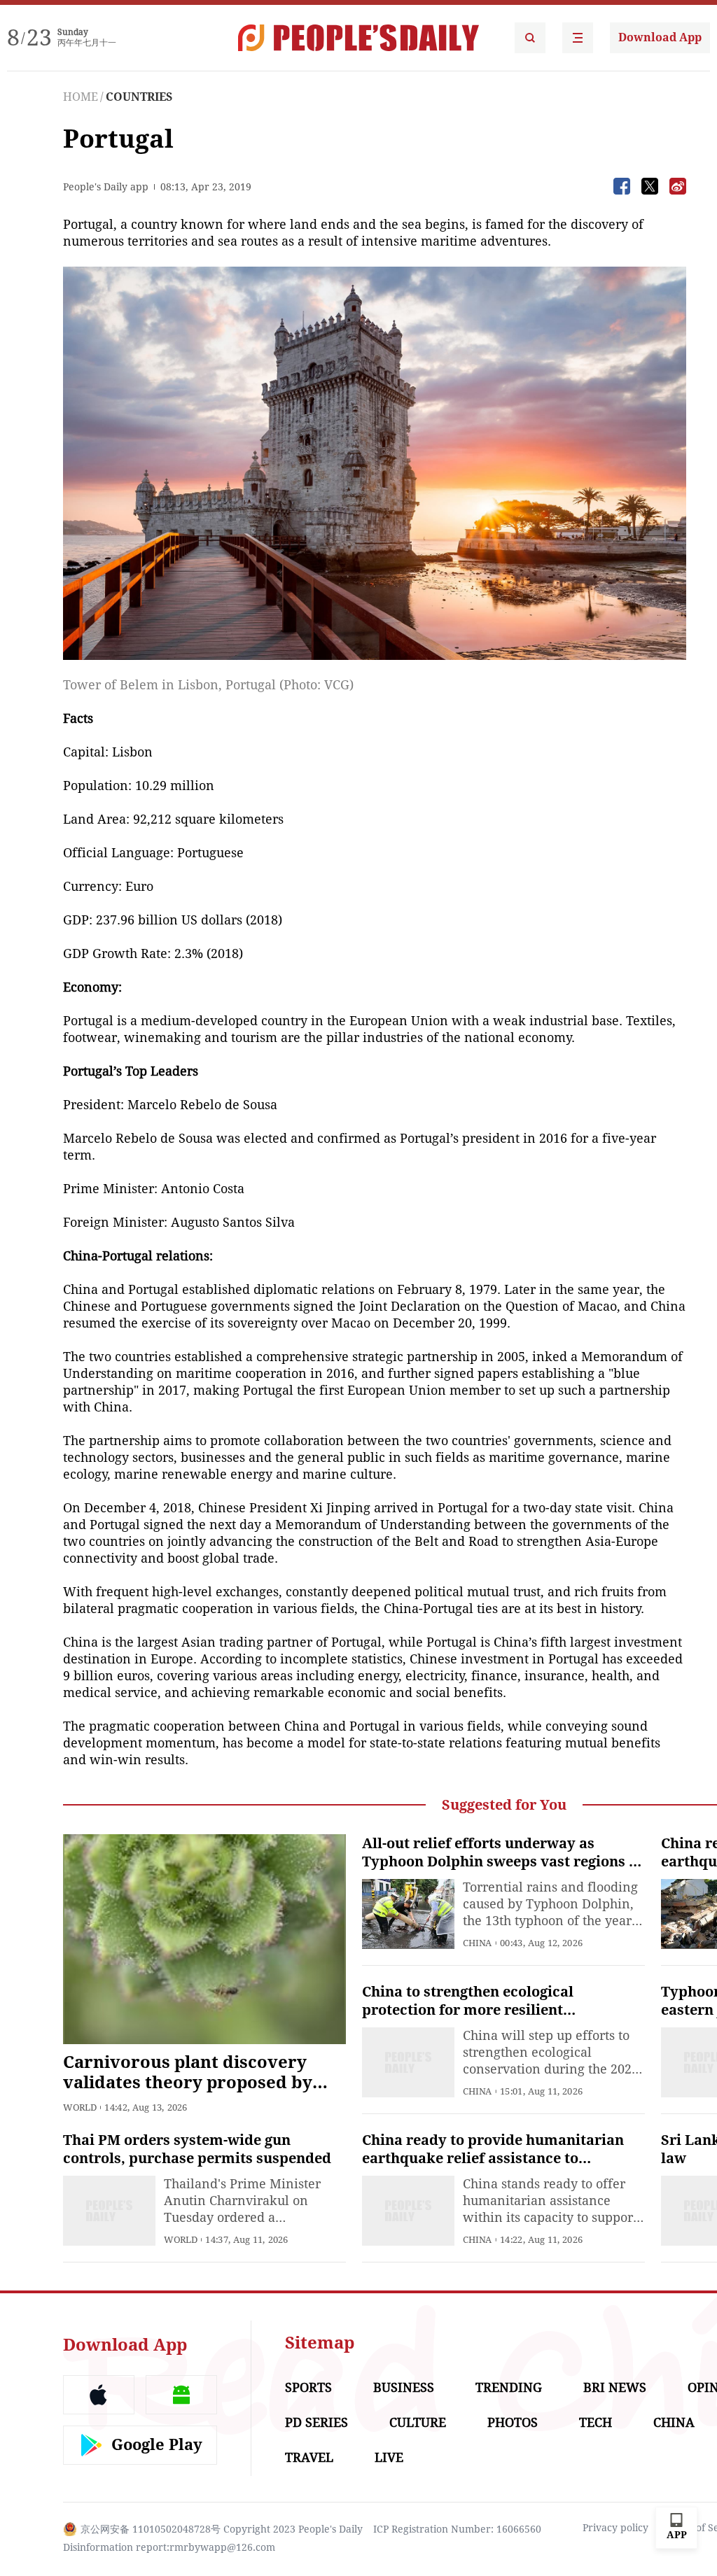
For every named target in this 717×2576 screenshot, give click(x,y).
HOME (81, 97)
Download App (660, 37)
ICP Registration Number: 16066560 (457, 2529)
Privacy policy (615, 2528)
